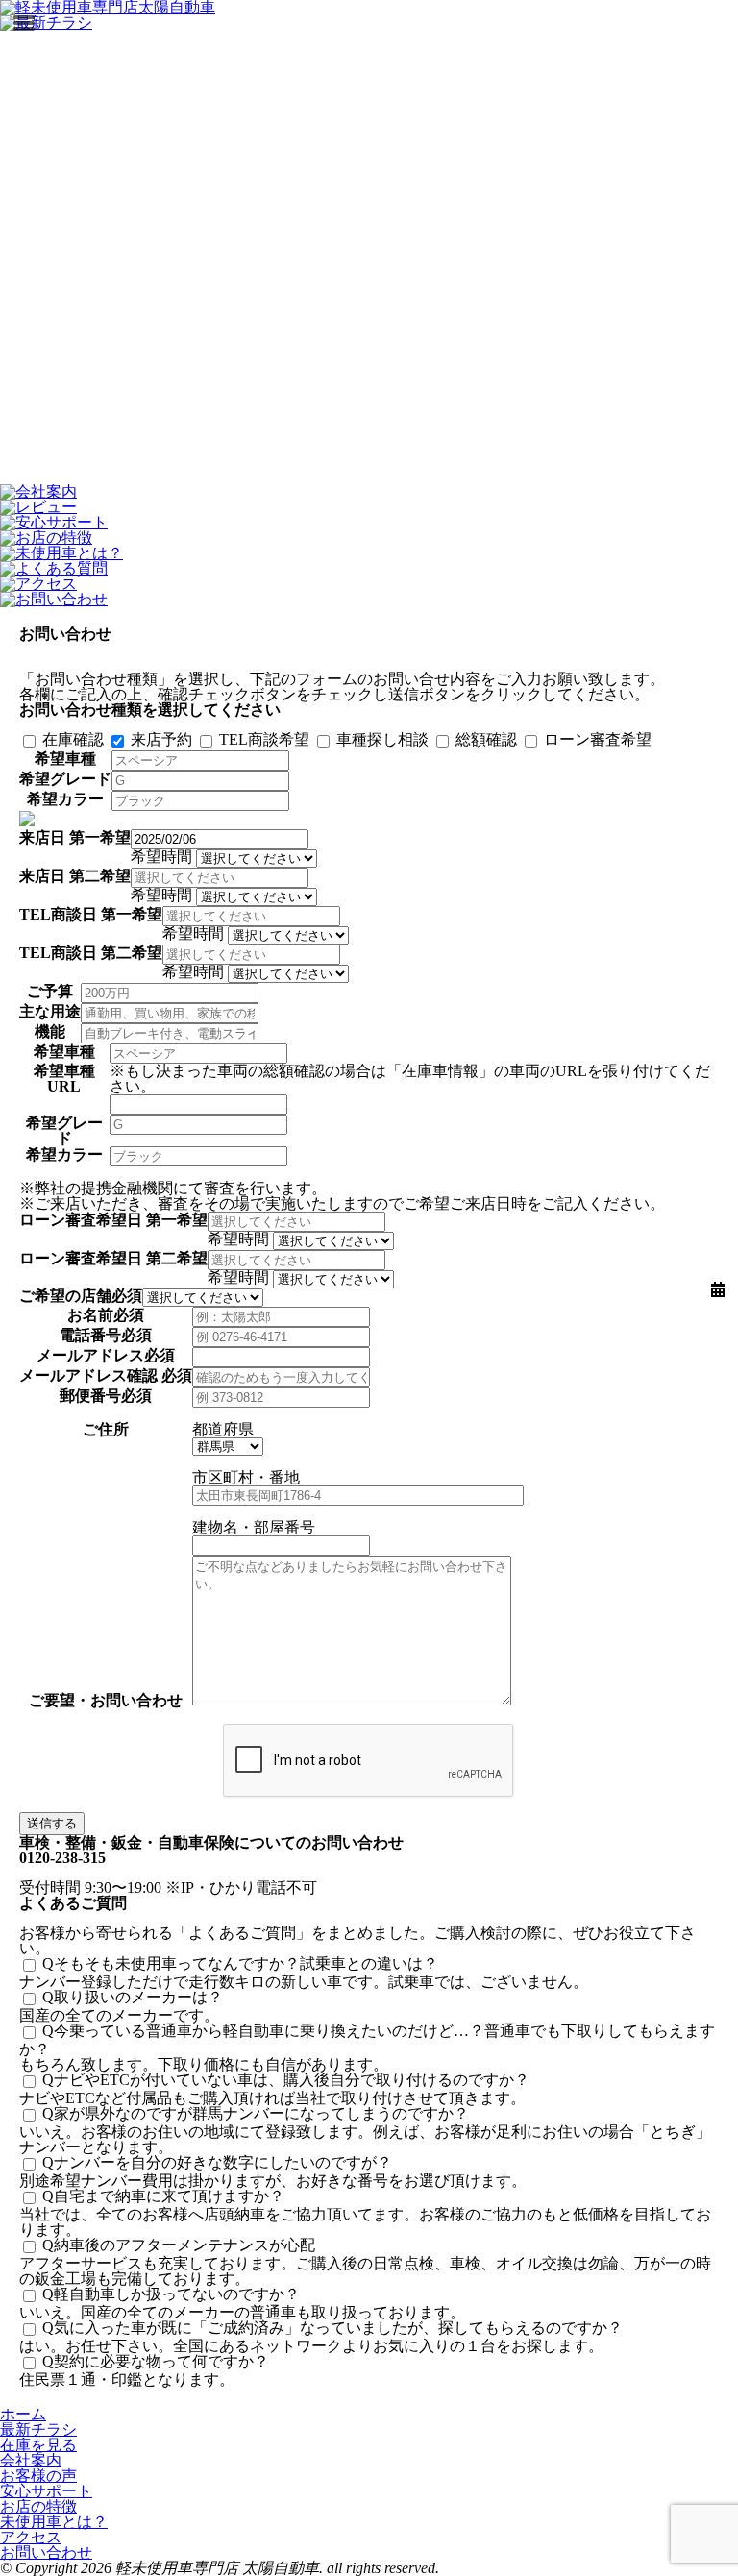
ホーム (23, 2414)
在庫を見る (38, 2445)
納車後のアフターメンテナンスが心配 (179, 2245)
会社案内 (31, 2460)
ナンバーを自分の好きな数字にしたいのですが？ (217, 2162)
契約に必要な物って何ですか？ (156, 2361)
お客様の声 (38, 2476)
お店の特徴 (38, 2506)
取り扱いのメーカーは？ (133, 1997)
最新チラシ (38, 2429)
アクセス (31, 2537)
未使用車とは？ (54, 2522)
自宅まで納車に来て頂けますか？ (163, 2196)
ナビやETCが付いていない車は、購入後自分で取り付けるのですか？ (286, 2080)
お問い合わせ (46, 2552)
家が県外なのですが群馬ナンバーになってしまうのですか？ (256, 2113)
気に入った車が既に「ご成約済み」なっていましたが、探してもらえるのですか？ (332, 2328)
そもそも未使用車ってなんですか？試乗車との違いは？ (240, 1963)
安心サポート (46, 2491)
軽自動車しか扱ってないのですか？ (171, 2294)
